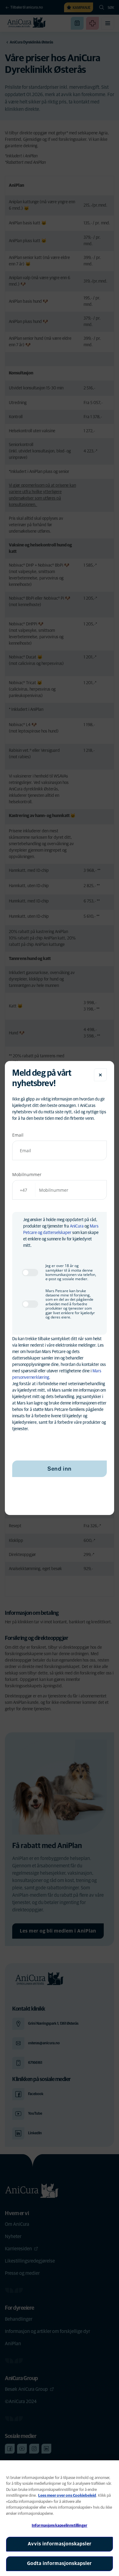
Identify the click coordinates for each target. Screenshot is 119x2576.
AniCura (77, 1226)
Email (18, 1135)
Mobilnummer (27, 1174)
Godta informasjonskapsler (60, 2563)
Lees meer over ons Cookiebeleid (67, 2496)
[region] (60, 2518)
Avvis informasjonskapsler (60, 2544)
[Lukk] (100, 1075)
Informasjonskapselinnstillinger (60, 2526)
